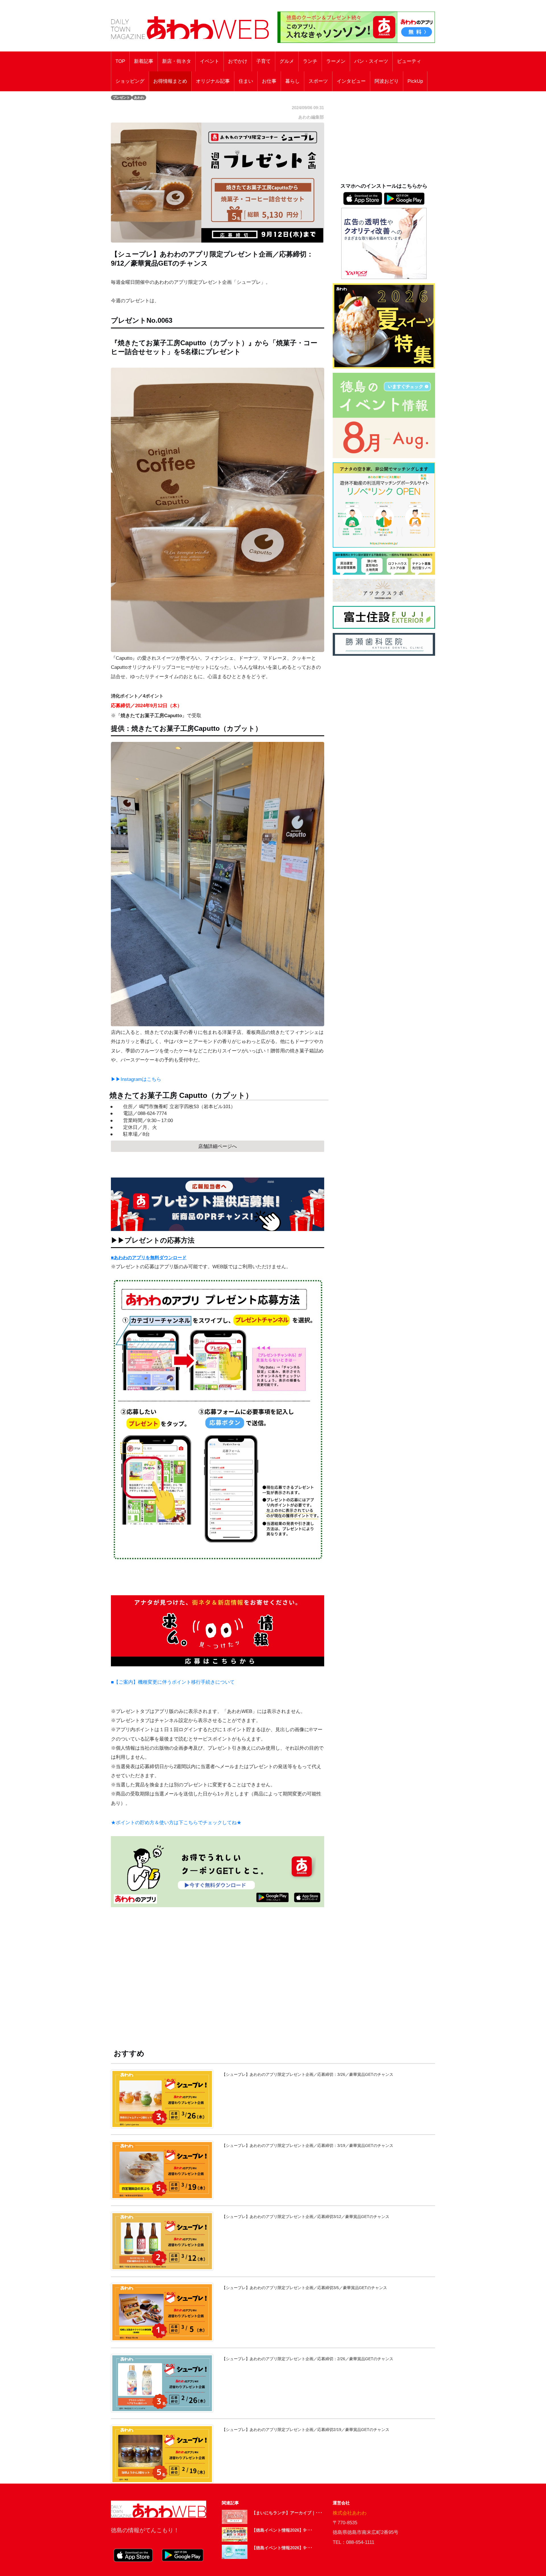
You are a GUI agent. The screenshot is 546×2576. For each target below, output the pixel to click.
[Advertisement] (218, 1971)
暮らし (292, 81)
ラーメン (336, 61)
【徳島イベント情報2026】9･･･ (282, 2530)
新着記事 (144, 61)
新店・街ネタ (177, 61)
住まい (246, 81)
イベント (210, 61)
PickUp (415, 81)
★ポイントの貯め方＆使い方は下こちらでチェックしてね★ (176, 1823)
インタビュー (351, 81)
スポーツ (318, 81)
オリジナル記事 (213, 81)
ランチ (310, 61)
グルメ (287, 61)
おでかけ (238, 61)
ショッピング (130, 81)
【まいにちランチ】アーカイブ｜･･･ (287, 2513)
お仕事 (269, 81)
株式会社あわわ (350, 2513)
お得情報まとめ (170, 81)
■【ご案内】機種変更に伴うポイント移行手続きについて (173, 1682)
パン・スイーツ (371, 61)
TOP (120, 61)
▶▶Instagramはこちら (136, 1079)
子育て (263, 61)
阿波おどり (387, 81)
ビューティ (409, 61)
